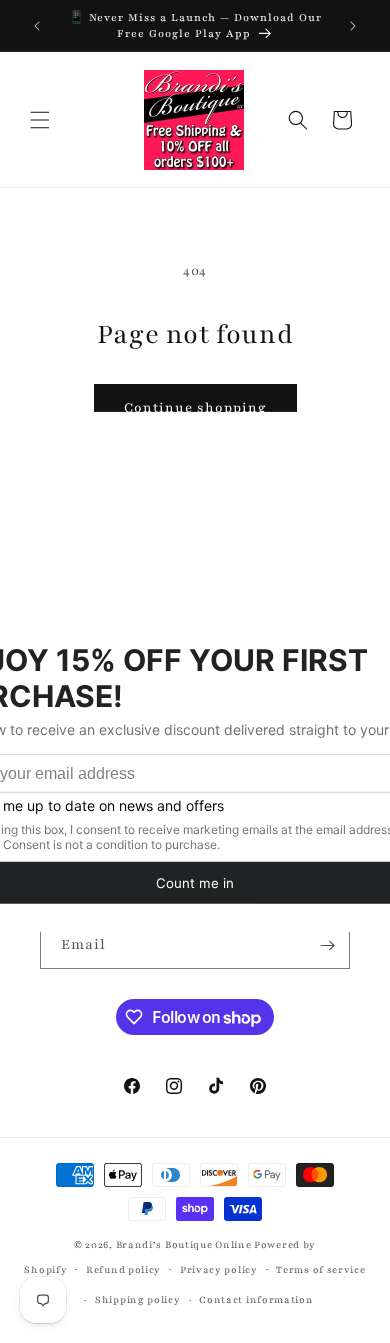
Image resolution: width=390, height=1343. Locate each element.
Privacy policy (219, 1269)
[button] (40, 120)
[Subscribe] (327, 945)
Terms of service (320, 1269)
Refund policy (123, 1269)
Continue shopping (195, 408)
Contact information (256, 1299)
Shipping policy (138, 1299)
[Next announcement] (353, 26)
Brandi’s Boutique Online (184, 1244)
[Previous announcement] (37, 26)
